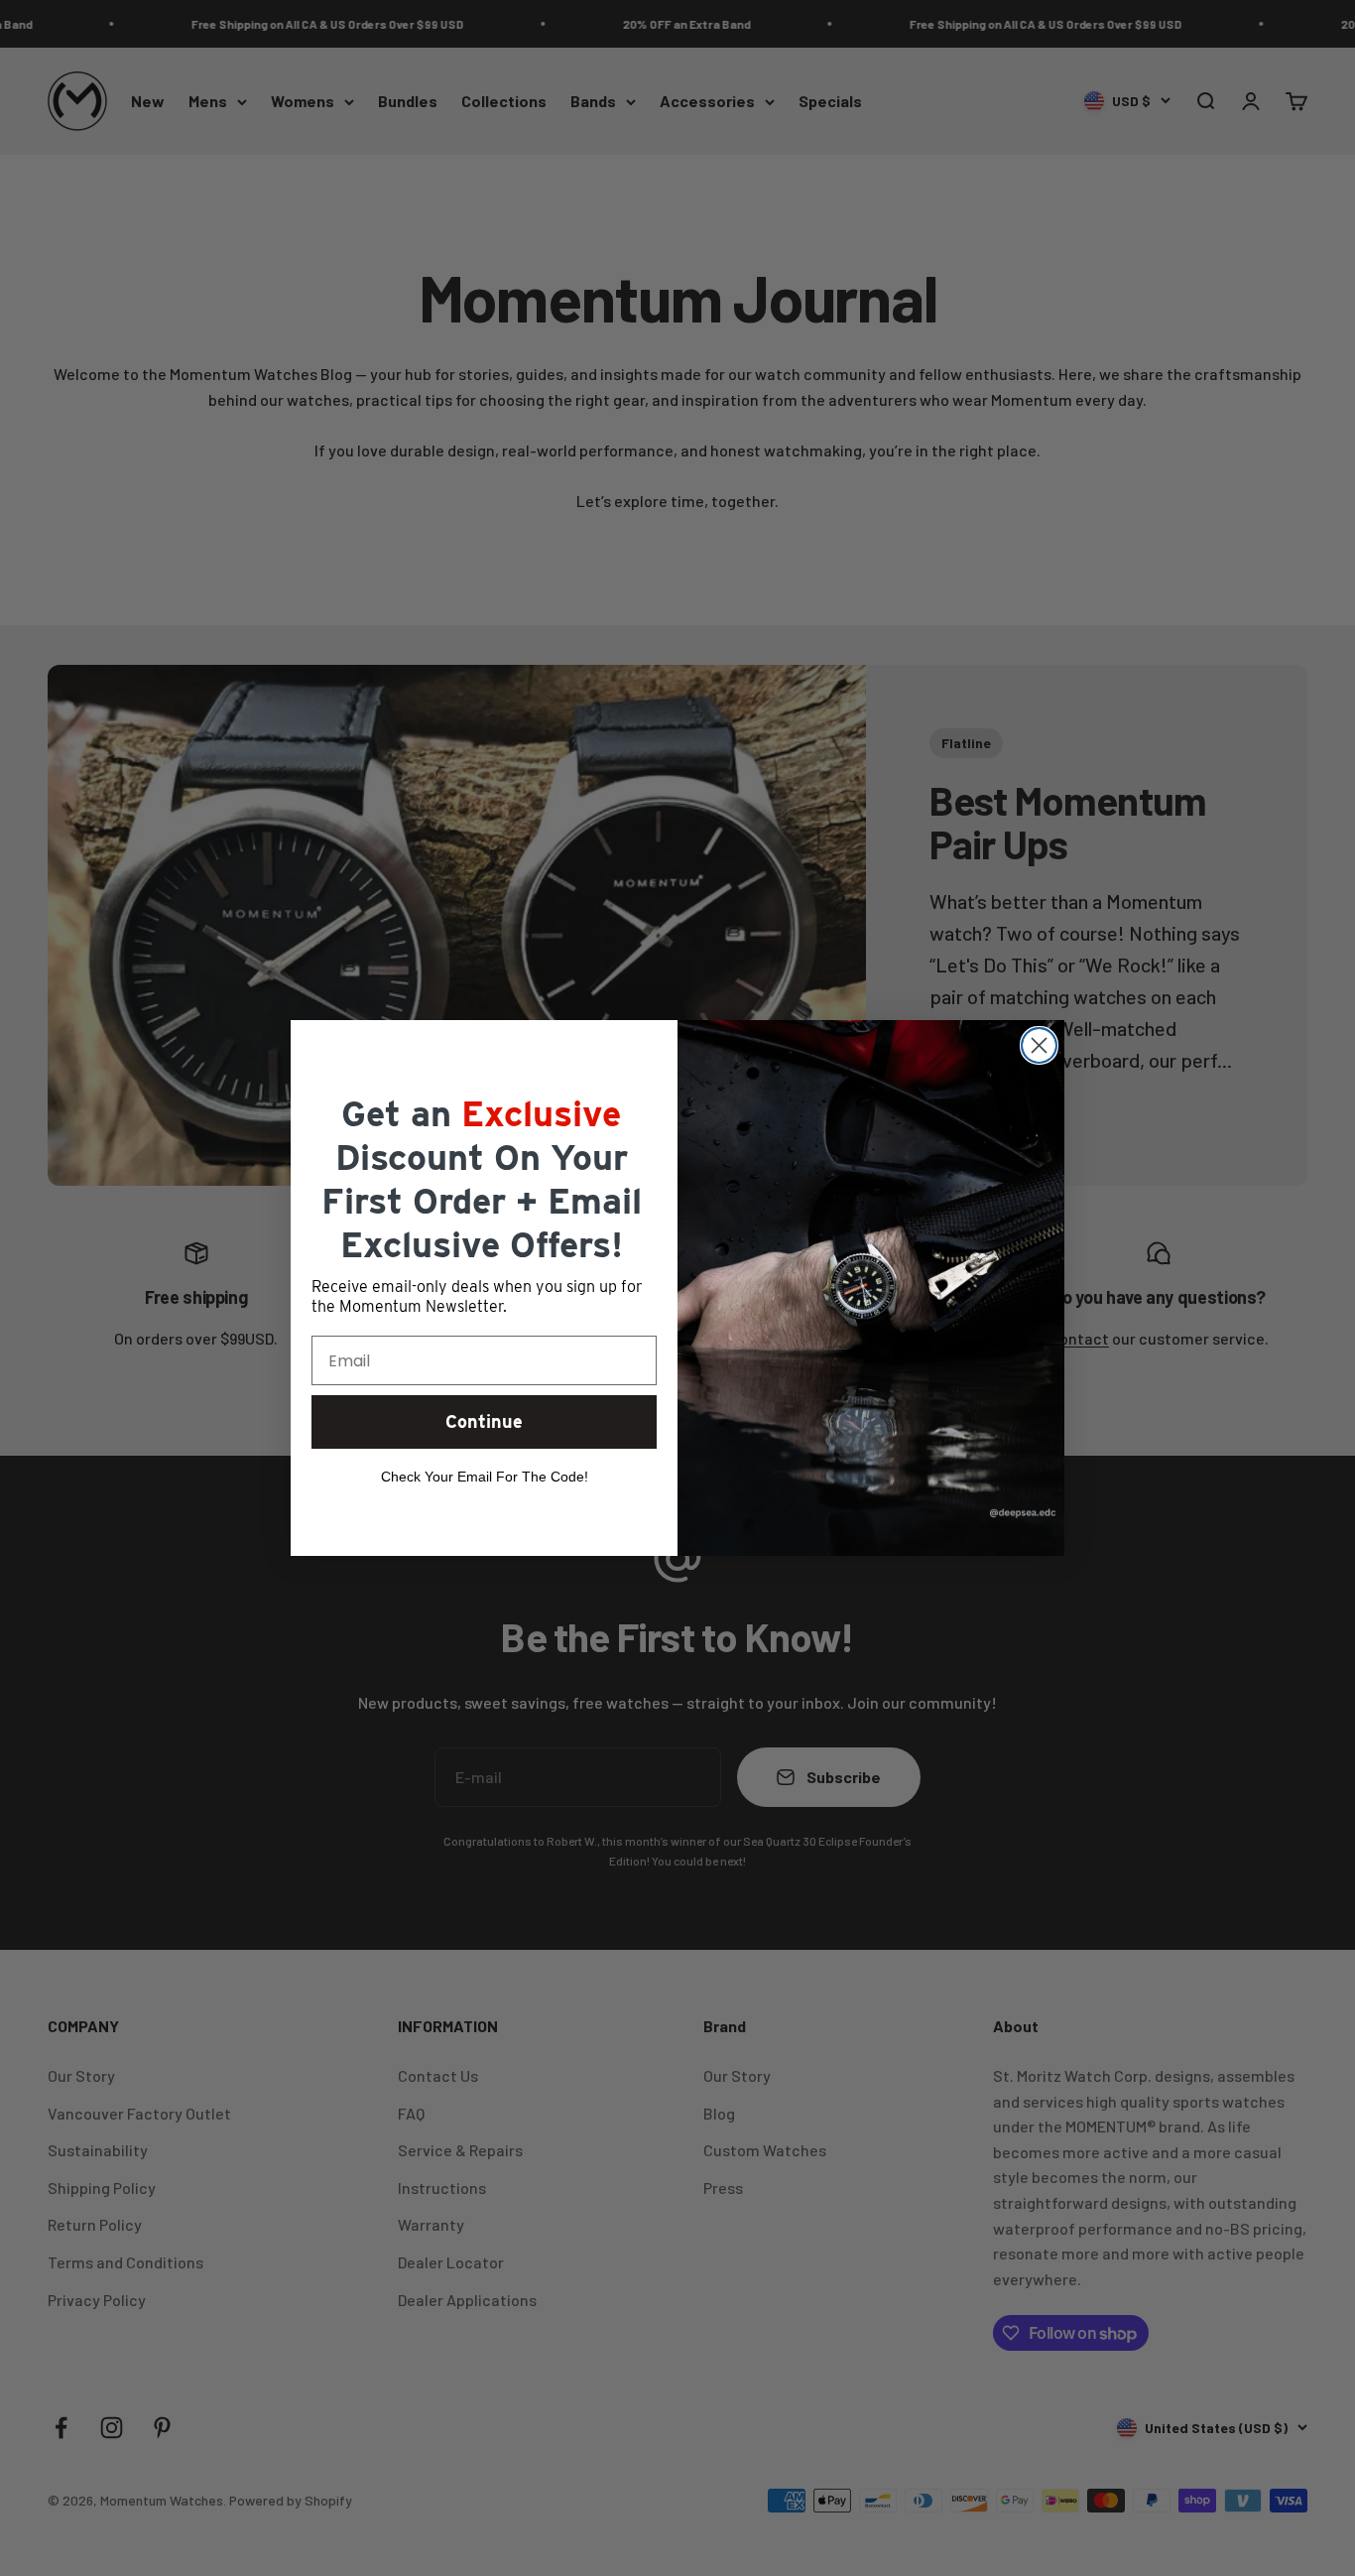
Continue (484, 1421)
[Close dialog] (1039, 1045)
